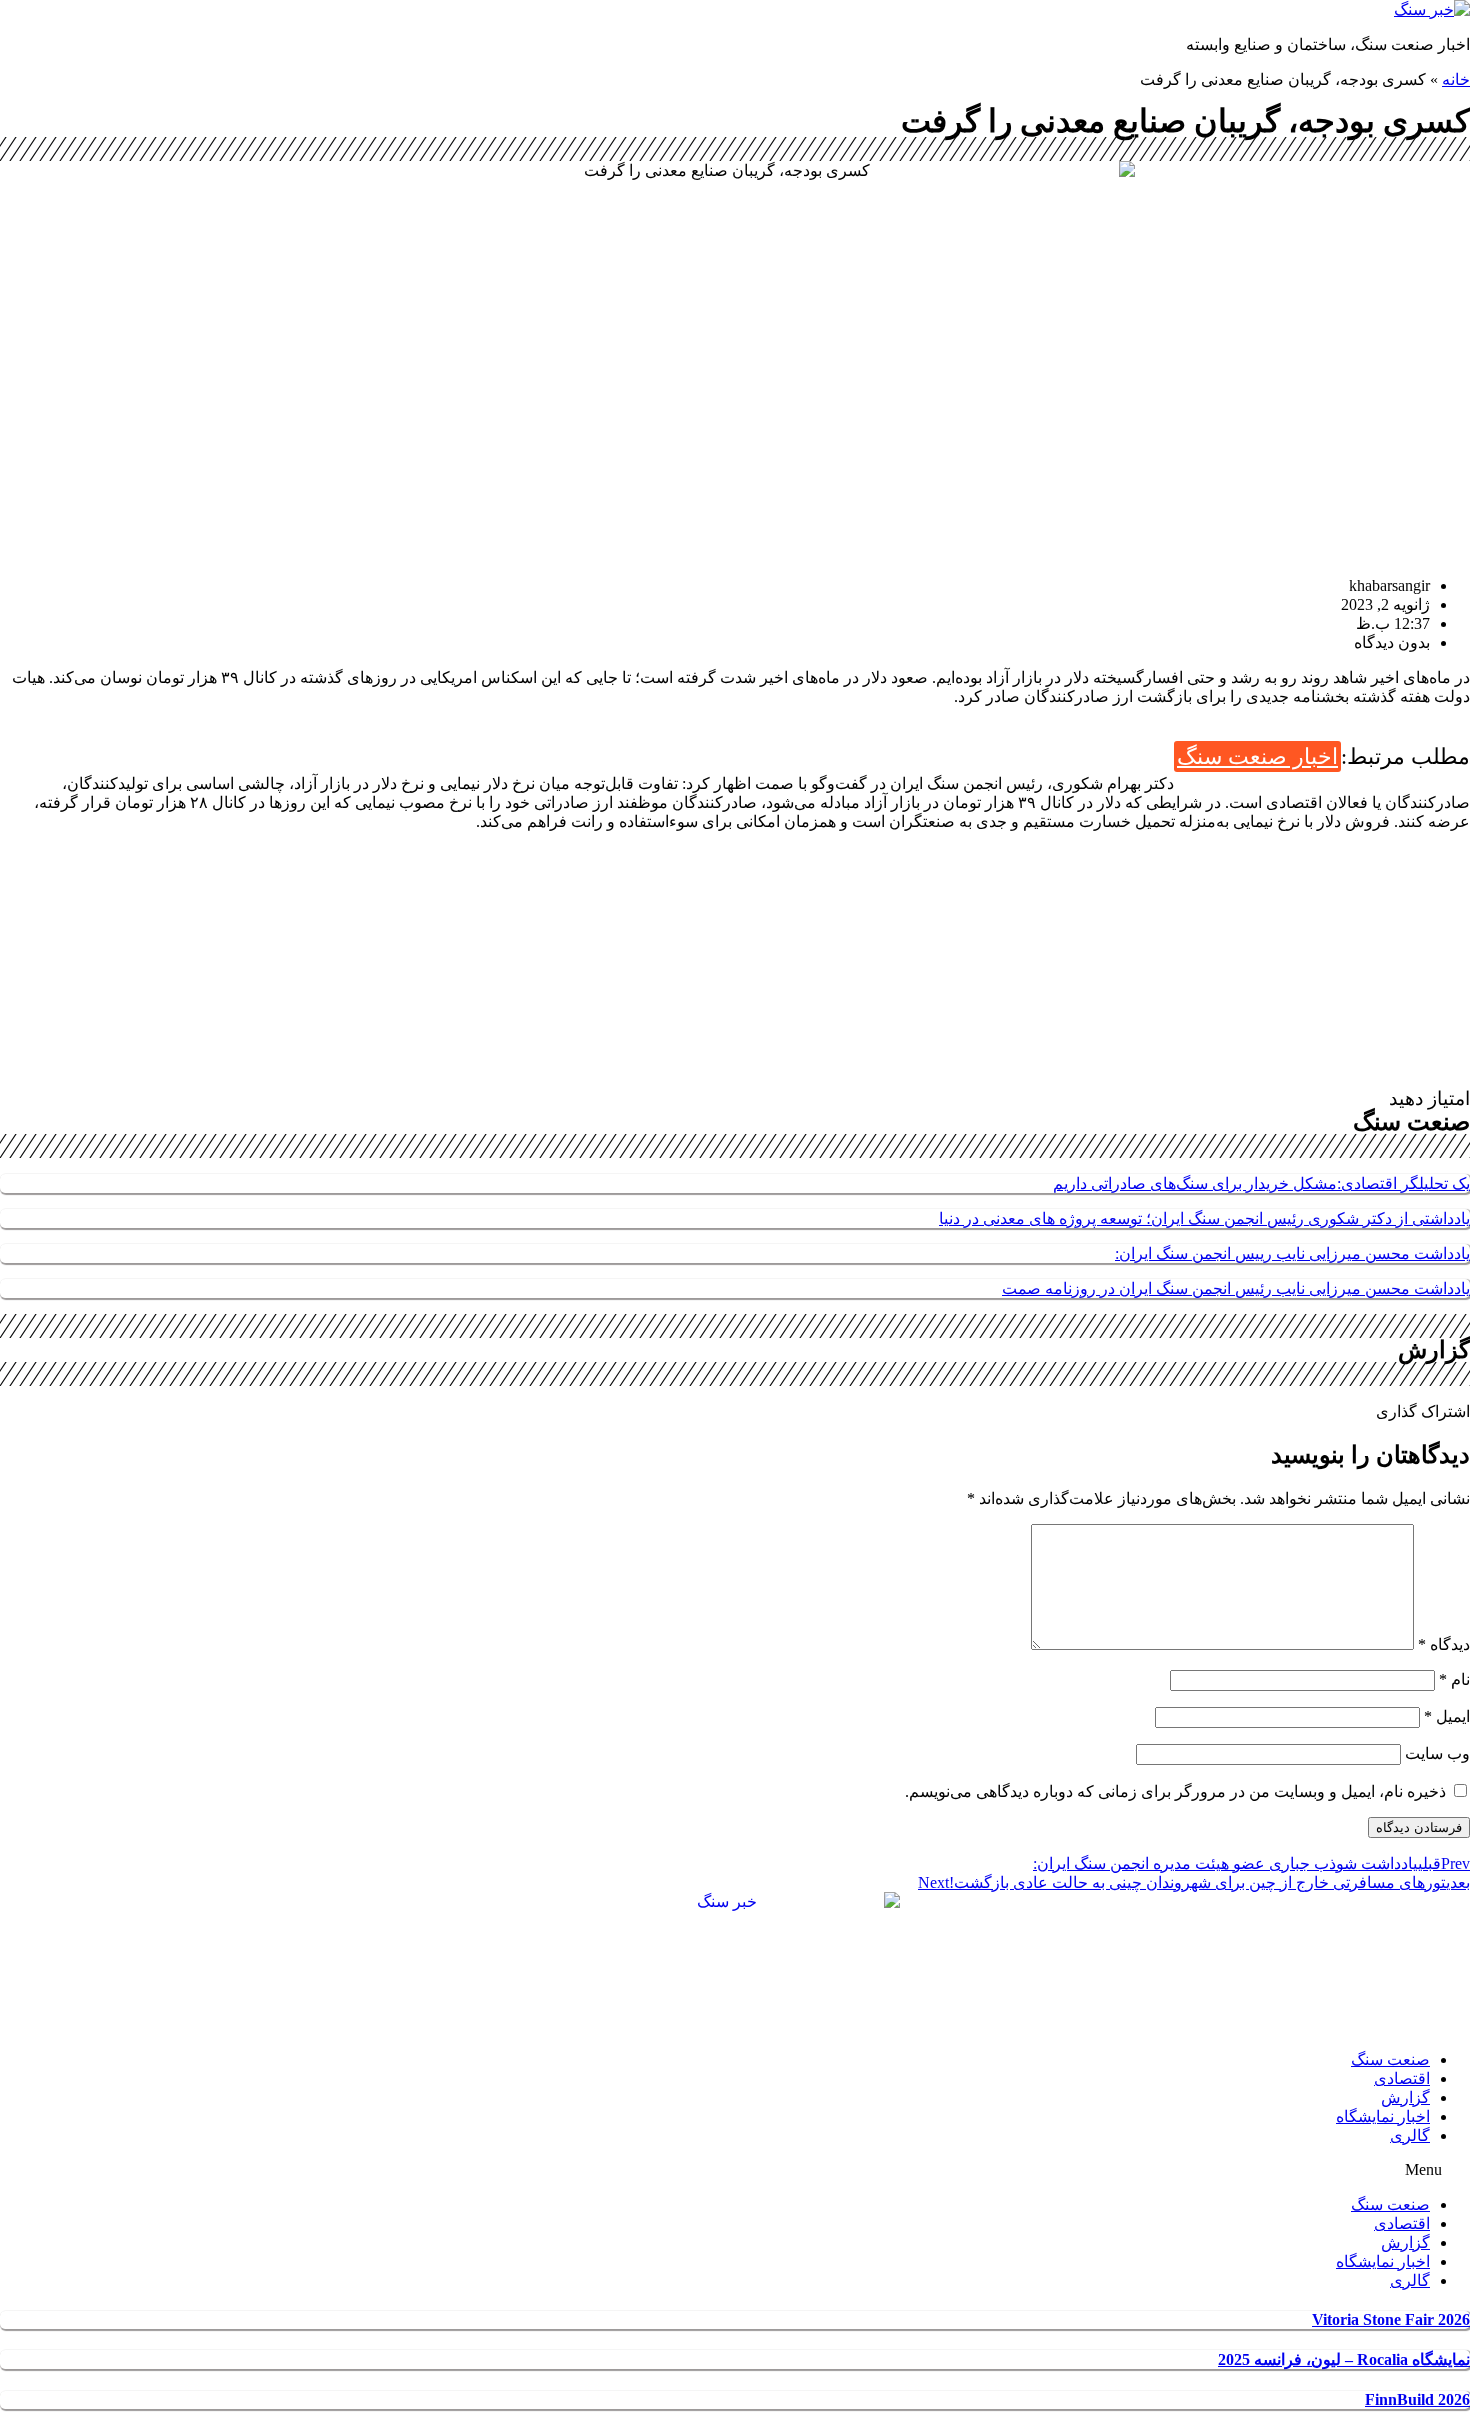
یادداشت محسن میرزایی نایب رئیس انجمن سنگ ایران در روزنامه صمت (1236, 1288)
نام (1454, 1679)
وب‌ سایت (1437, 1753)
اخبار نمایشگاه (1383, 2116)
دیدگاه (1444, 1644)
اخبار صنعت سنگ (1257, 756)
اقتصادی (1402, 2078)
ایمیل (1447, 1716)
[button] (735, 2170)
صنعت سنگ (1390, 2059)
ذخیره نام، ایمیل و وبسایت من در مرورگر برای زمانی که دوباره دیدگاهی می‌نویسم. (1175, 1791)
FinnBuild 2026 (1417, 2399)
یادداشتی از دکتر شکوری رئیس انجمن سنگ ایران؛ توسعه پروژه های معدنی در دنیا (1204, 1218)
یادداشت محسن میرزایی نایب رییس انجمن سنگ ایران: (1292, 1253)
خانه (1456, 79)
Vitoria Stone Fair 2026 (1391, 2319)
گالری (1410, 2135)
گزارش (1405, 2097)
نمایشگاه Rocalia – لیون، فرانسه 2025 (1344, 2359)
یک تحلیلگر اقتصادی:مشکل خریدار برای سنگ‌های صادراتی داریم (1261, 1183)
